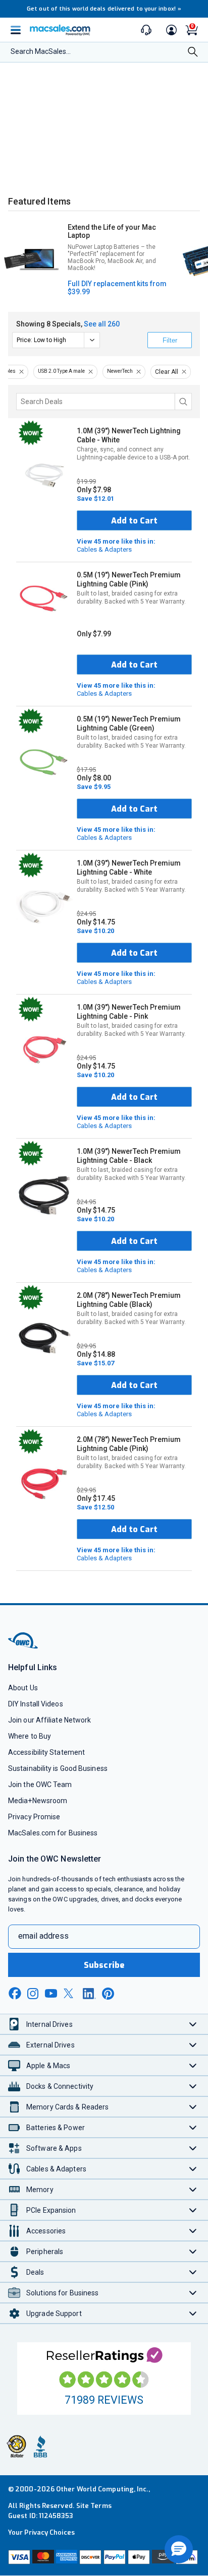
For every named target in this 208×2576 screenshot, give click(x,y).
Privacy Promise (34, 1817)
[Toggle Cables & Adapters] (193, 2169)
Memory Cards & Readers (67, 2107)
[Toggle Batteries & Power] (193, 2127)
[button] (179, 2549)
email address (43, 1936)
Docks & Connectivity (60, 2086)
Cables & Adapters (116, 545)
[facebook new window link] (15, 1994)
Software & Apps (54, 2148)
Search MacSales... (41, 51)
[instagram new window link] (33, 1994)
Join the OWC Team (40, 1785)
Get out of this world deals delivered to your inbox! (104, 9)
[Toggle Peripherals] (193, 2251)
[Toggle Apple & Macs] (193, 2065)
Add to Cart (134, 521)
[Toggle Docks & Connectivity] (193, 2086)
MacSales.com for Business (53, 1833)
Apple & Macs (48, 2066)
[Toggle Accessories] (193, 2231)
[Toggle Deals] (193, 2272)
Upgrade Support (54, 2314)
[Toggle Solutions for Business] (193, 2293)
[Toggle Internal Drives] (193, 2024)
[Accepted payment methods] (104, 2558)
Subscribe (104, 1965)
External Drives (50, 2045)
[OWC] (24, 1647)
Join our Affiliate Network (49, 1720)
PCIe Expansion (51, 2210)
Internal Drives (49, 2024)
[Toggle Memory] (193, 2189)
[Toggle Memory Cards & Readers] (193, 2107)
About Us (23, 1688)
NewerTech (120, 371)
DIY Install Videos (36, 1704)
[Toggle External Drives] (193, 2045)
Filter (170, 340)
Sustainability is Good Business (58, 1768)
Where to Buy (30, 1736)
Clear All (167, 372)
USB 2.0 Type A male (61, 371)
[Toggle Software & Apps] (193, 2148)
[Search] (193, 53)
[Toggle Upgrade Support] (193, 2313)
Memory (40, 2190)
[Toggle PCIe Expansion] (193, 2210)
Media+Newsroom (38, 1801)
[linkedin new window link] (89, 1994)
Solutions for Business (62, 2293)
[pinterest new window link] (108, 1994)
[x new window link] (70, 1993)
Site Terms (94, 2506)
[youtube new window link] (51, 1993)
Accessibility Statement (46, 1752)
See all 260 (102, 324)
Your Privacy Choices (41, 2532)
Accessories (46, 2231)
